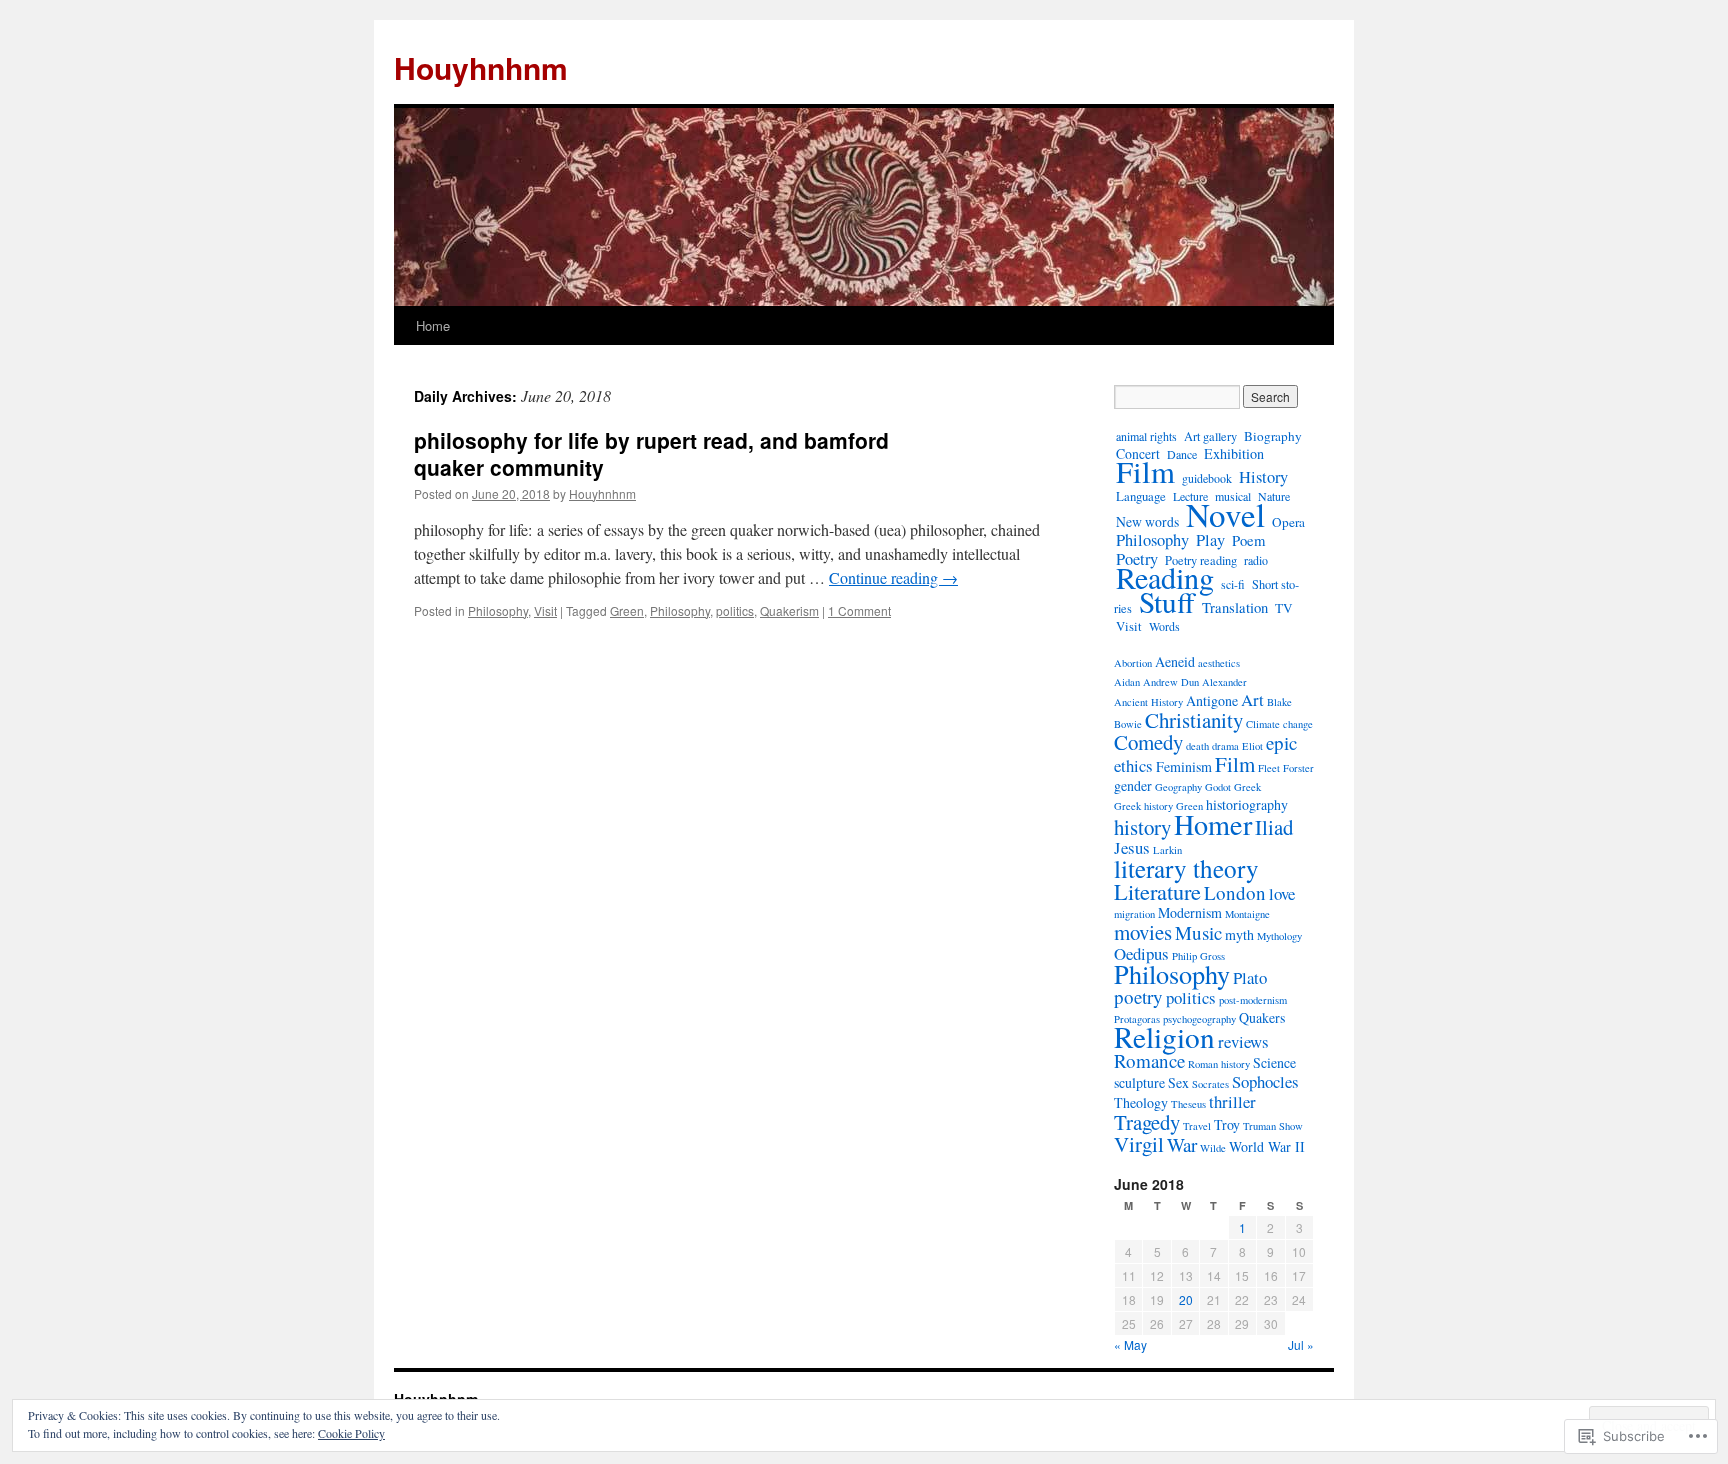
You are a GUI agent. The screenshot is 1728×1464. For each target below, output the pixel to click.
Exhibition (1234, 453)
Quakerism (789, 610)
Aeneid (1175, 661)
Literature (1157, 891)
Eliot (1252, 746)
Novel (1225, 514)
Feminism (1184, 766)
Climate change (1279, 724)
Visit (545, 610)
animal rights (1146, 436)
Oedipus (1141, 953)
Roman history (1219, 1064)
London (1235, 892)
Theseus (1188, 1104)
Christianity (1194, 720)
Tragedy (1147, 1122)
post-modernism (1253, 1000)
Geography (1178, 787)
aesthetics (1219, 663)
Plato (1250, 977)
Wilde (1213, 1148)
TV (1284, 608)
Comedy (1148, 742)
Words (1164, 626)
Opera (1288, 522)
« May (1130, 1344)
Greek (1247, 787)
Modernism (1190, 912)
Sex (1178, 1082)
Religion (1164, 1036)
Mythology (1279, 936)
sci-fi (1233, 584)
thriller (1232, 1101)
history (1142, 827)
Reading (1165, 577)
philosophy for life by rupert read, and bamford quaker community (651, 453)
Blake (1279, 702)
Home (433, 325)
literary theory (1186, 868)
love (1282, 893)
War (1182, 1144)
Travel (1197, 1126)
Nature (1274, 496)
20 (1186, 1299)
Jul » (1301, 1344)
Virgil (1139, 1144)
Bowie (1128, 724)
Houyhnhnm (481, 67)
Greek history (1143, 806)
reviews (1243, 1041)
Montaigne (1247, 914)
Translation (1235, 607)
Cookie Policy (351, 1433)
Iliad (1274, 827)
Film (1145, 471)
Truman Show (1273, 1126)
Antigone (1212, 700)
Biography (1273, 436)
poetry (1138, 996)
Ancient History (1148, 702)
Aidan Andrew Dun (1156, 682)
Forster (1298, 768)
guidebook (1207, 478)
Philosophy (498, 610)
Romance (1149, 1060)
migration (1134, 914)
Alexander (1224, 682)
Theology (1141, 1102)
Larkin (1167, 850)
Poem (1248, 540)
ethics (1133, 765)
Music (1198, 932)
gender (1133, 785)
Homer (1213, 824)
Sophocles (1265, 1081)
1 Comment (859, 610)
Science (1274, 1062)
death (1197, 746)
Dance (1182, 454)
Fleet (1269, 768)
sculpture (1139, 1082)
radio (1256, 560)
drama (1225, 746)
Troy (1227, 1124)
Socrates (1210, 1084)
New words (1147, 521)
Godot (1218, 787)
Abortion (1133, 663)
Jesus (1132, 847)
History (1263, 477)
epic (1281, 742)
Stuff (1167, 601)
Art (1252, 699)
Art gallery (1210, 436)
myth (1239, 934)
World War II (1267, 1146)
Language (1141, 496)
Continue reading (893, 577)
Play (1210, 540)
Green (627, 610)
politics (735, 610)
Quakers (1262, 1017)
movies (1143, 932)
